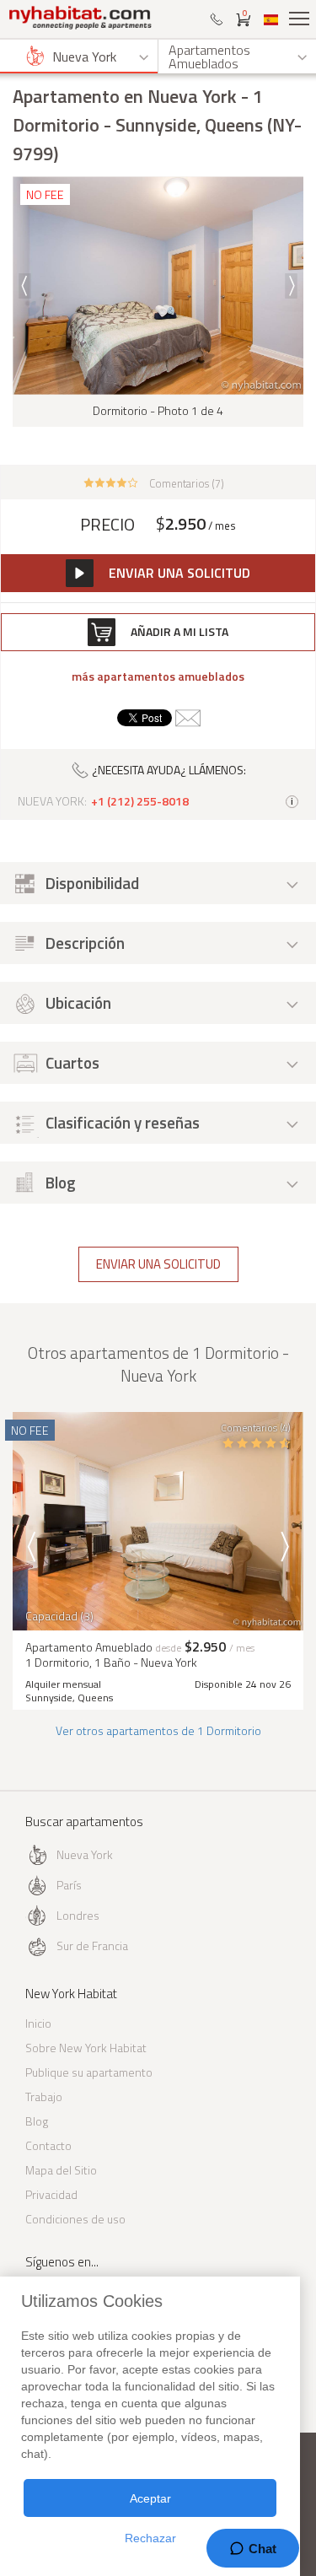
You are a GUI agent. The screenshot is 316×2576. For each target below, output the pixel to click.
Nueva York (85, 1854)
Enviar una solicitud (158, 1264)
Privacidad (51, 2194)
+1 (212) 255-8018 (140, 801)
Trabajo (44, 2096)
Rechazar (150, 2538)
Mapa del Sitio (61, 2170)
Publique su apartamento (89, 2072)
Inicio (38, 2023)
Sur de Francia (92, 1945)
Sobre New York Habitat (86, 2048)
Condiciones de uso (75, 2219)
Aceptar (150, 2498)
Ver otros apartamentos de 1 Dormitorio (158, 1730)
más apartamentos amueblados (158, 676)
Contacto (48, 2145)
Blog (37, 2121)
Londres (78, 1915)
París (69, 1885)
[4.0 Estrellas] (111, 482)
